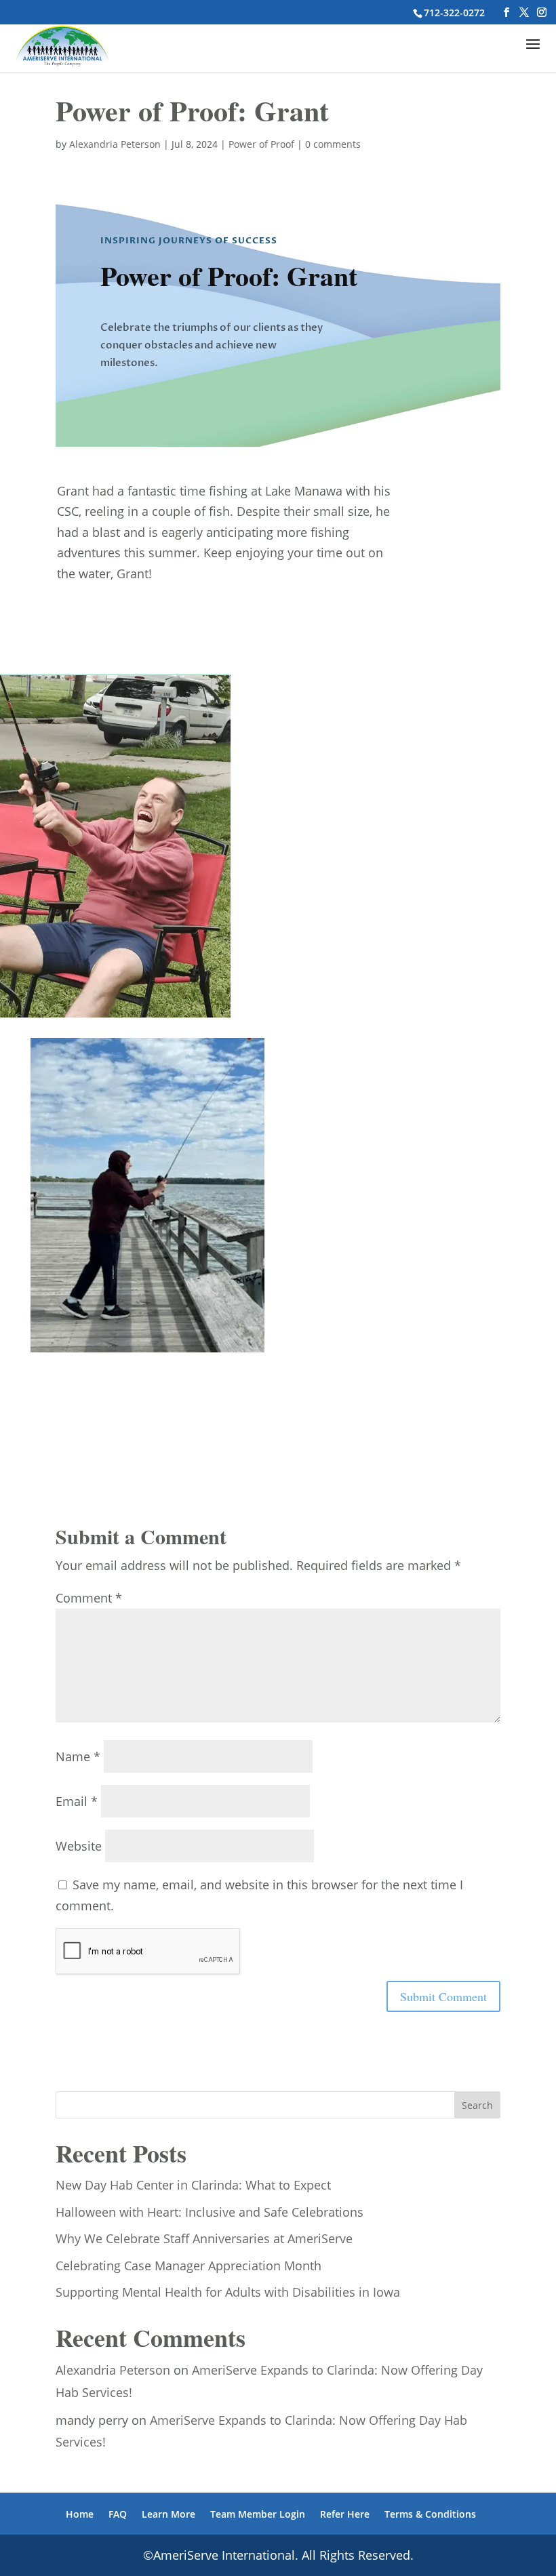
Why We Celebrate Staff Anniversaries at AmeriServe (204, 2238)
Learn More (168, 2514)
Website (79, 1846)
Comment (89, 1598)
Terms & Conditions (430, 2514)
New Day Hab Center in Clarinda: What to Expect (193, 2185)
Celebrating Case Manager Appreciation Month (188, 2266)
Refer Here (345, 2514)
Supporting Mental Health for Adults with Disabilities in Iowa (228, 2292)
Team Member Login (258, 2514)
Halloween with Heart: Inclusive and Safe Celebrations (210, 2212)
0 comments (333, 144)
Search (477, 2105)
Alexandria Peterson (115, 144)
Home (80, 2514)
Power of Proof (261, 144)
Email (77, 1801)
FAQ (118, 2514)
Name (78, 1756)
